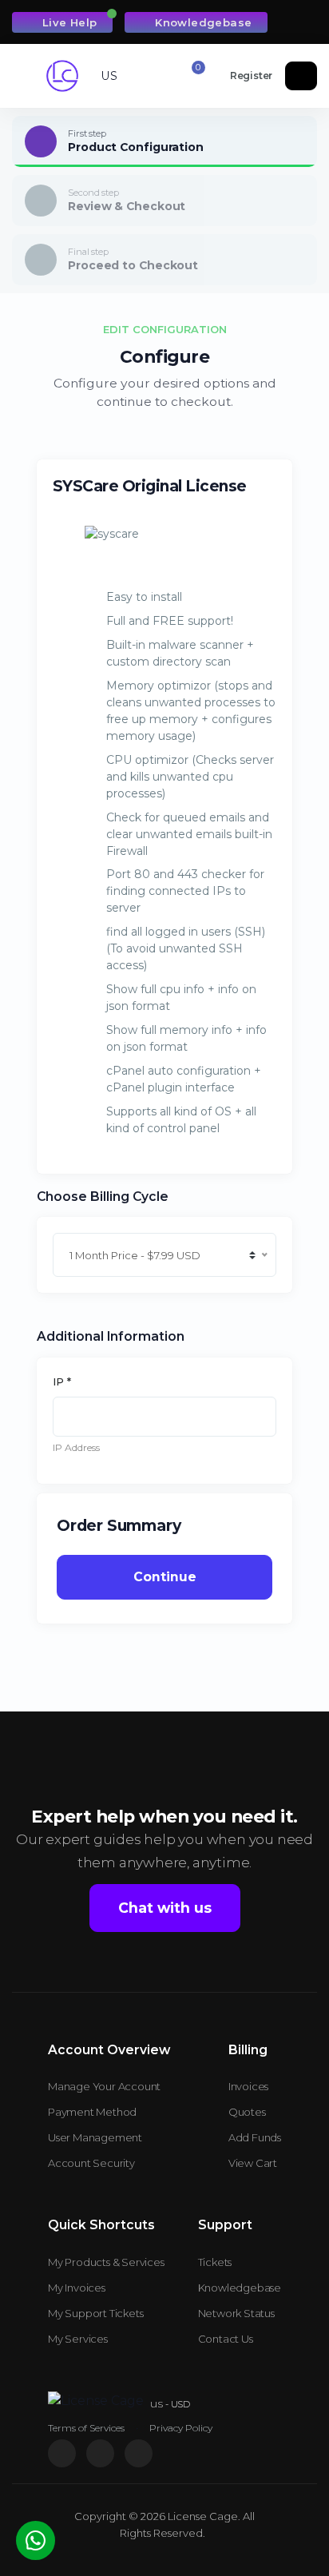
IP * (62, 1381)
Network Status (236, 2313)
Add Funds (255, 2137)
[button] (102, 76)
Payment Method (92, 2112)
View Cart (253, 2163)
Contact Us (226, 2339)
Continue (165, 1577)
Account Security (91, 2163)
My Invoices (77, 2288)
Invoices (248, 2086)
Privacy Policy (181, 2428)
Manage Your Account (104, 2086)
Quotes (247, 2112)
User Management (95, 2137)
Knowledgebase (202, 22)
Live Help (67, 22)
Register (251, 76)
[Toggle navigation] (29, 76)
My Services (78, 2339)
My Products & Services (106, 2262)
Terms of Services (86, 2428)
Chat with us (165, 1908)
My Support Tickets (95, 2313)
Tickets (215, 2262)
